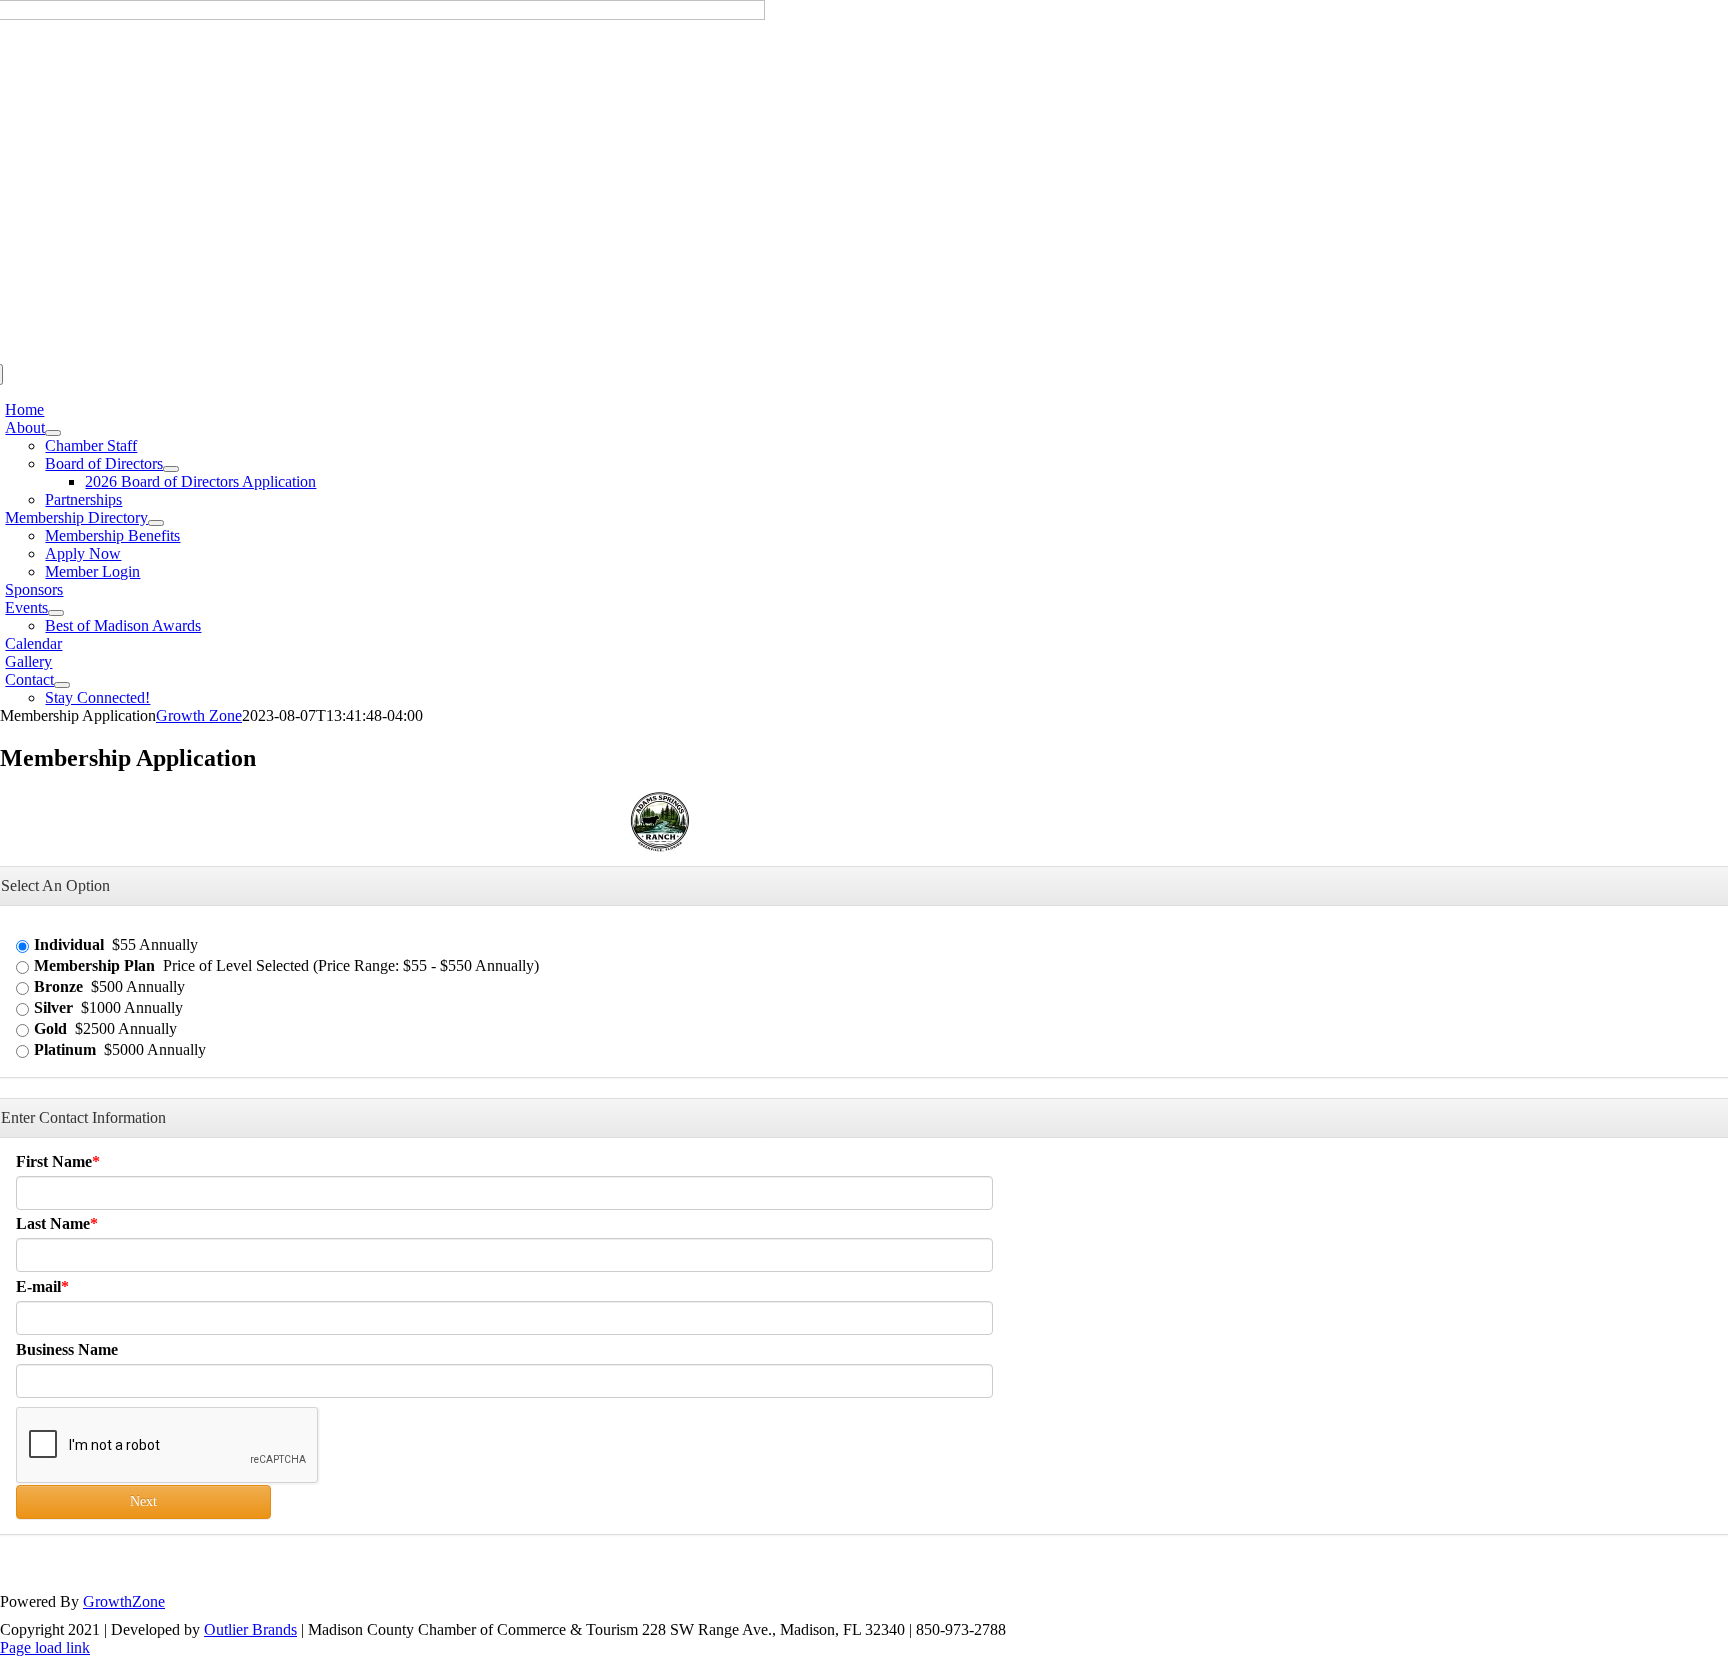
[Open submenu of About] (53, 433)
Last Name (53, 1223)
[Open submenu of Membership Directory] (156, 523)
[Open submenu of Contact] (62, 685)
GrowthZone (124, 1601)
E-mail (38, 1286)
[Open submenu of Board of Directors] (171, 469)
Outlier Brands (250, 1629)
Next (143, 1501)
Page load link (45, 1647)
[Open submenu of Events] (56, 613)
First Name (54, 1161)
